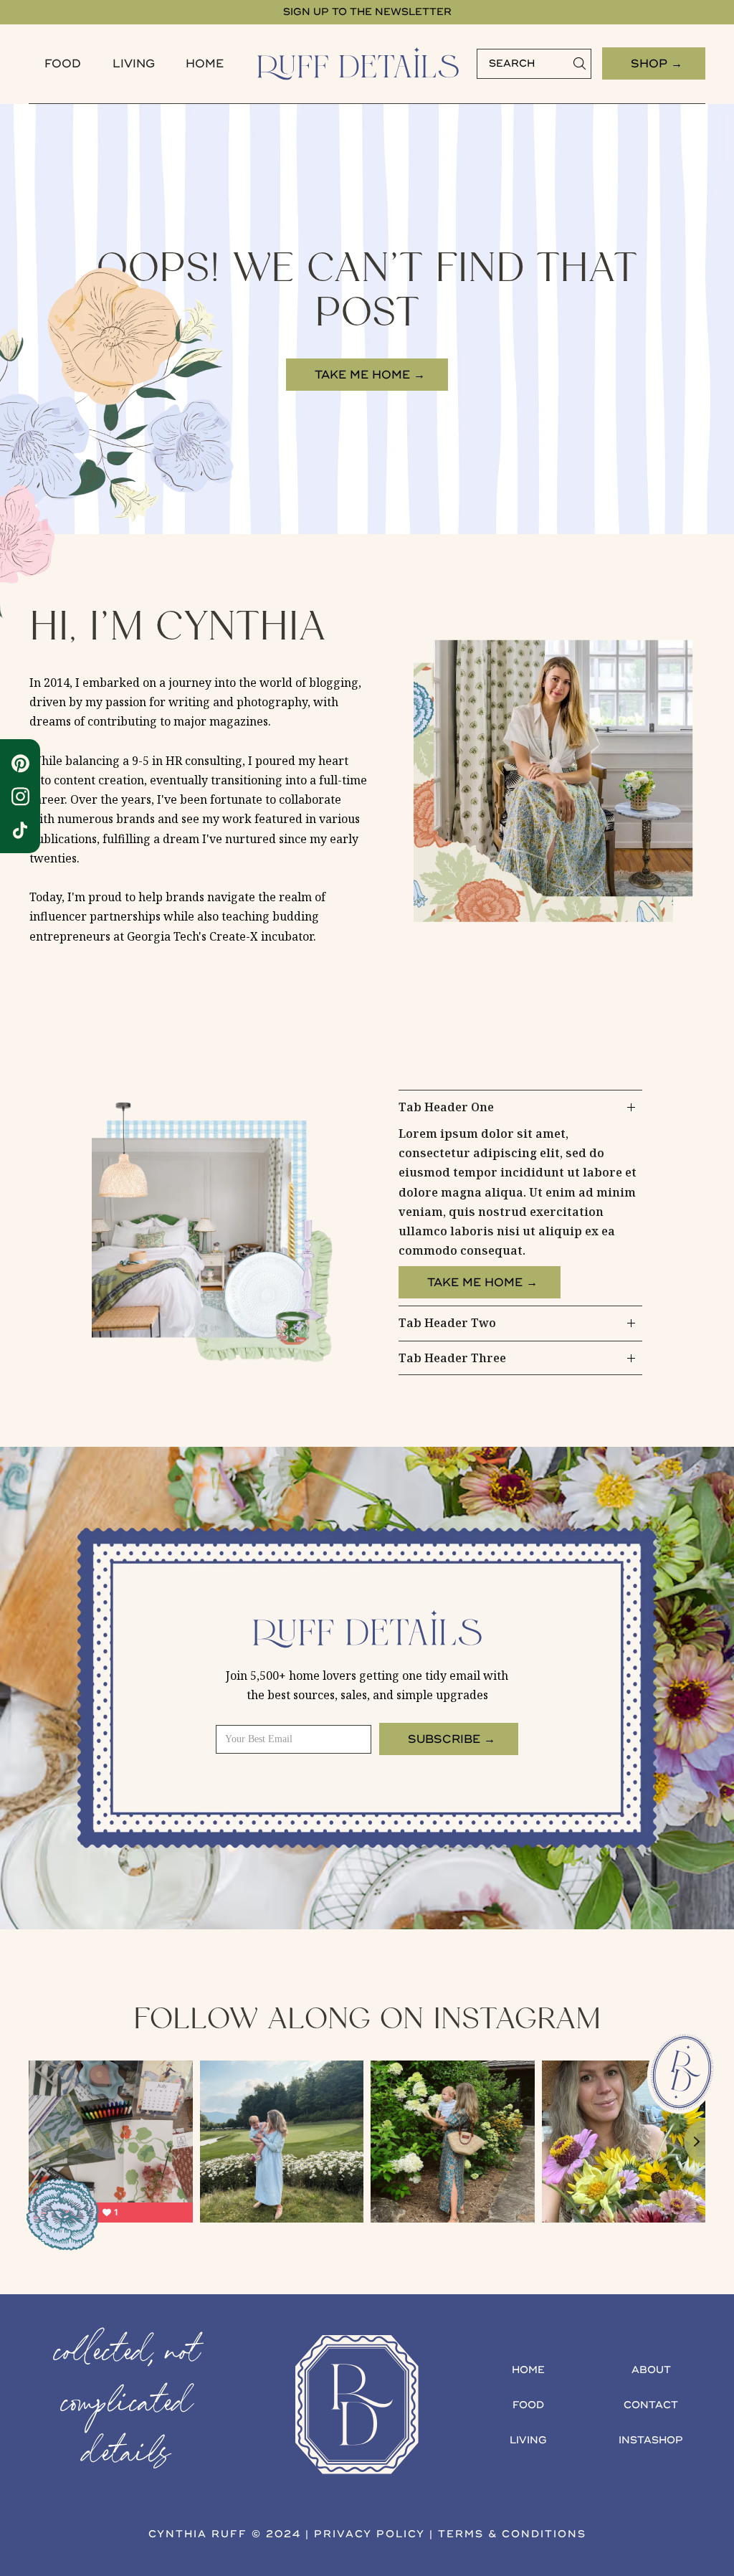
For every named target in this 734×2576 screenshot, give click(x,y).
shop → (657, 64)
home (528, 2370)
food (63, 64)
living (528, 2440)
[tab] (520, 1198)
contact (651, 2405)
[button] (63, 64)
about (651, 2370)
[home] (358, 64)
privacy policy (370, 2534)
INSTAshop (651, 2440)
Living (134, 64)
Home (205, 64)
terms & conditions (512, 2534)
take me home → (370, 375)
